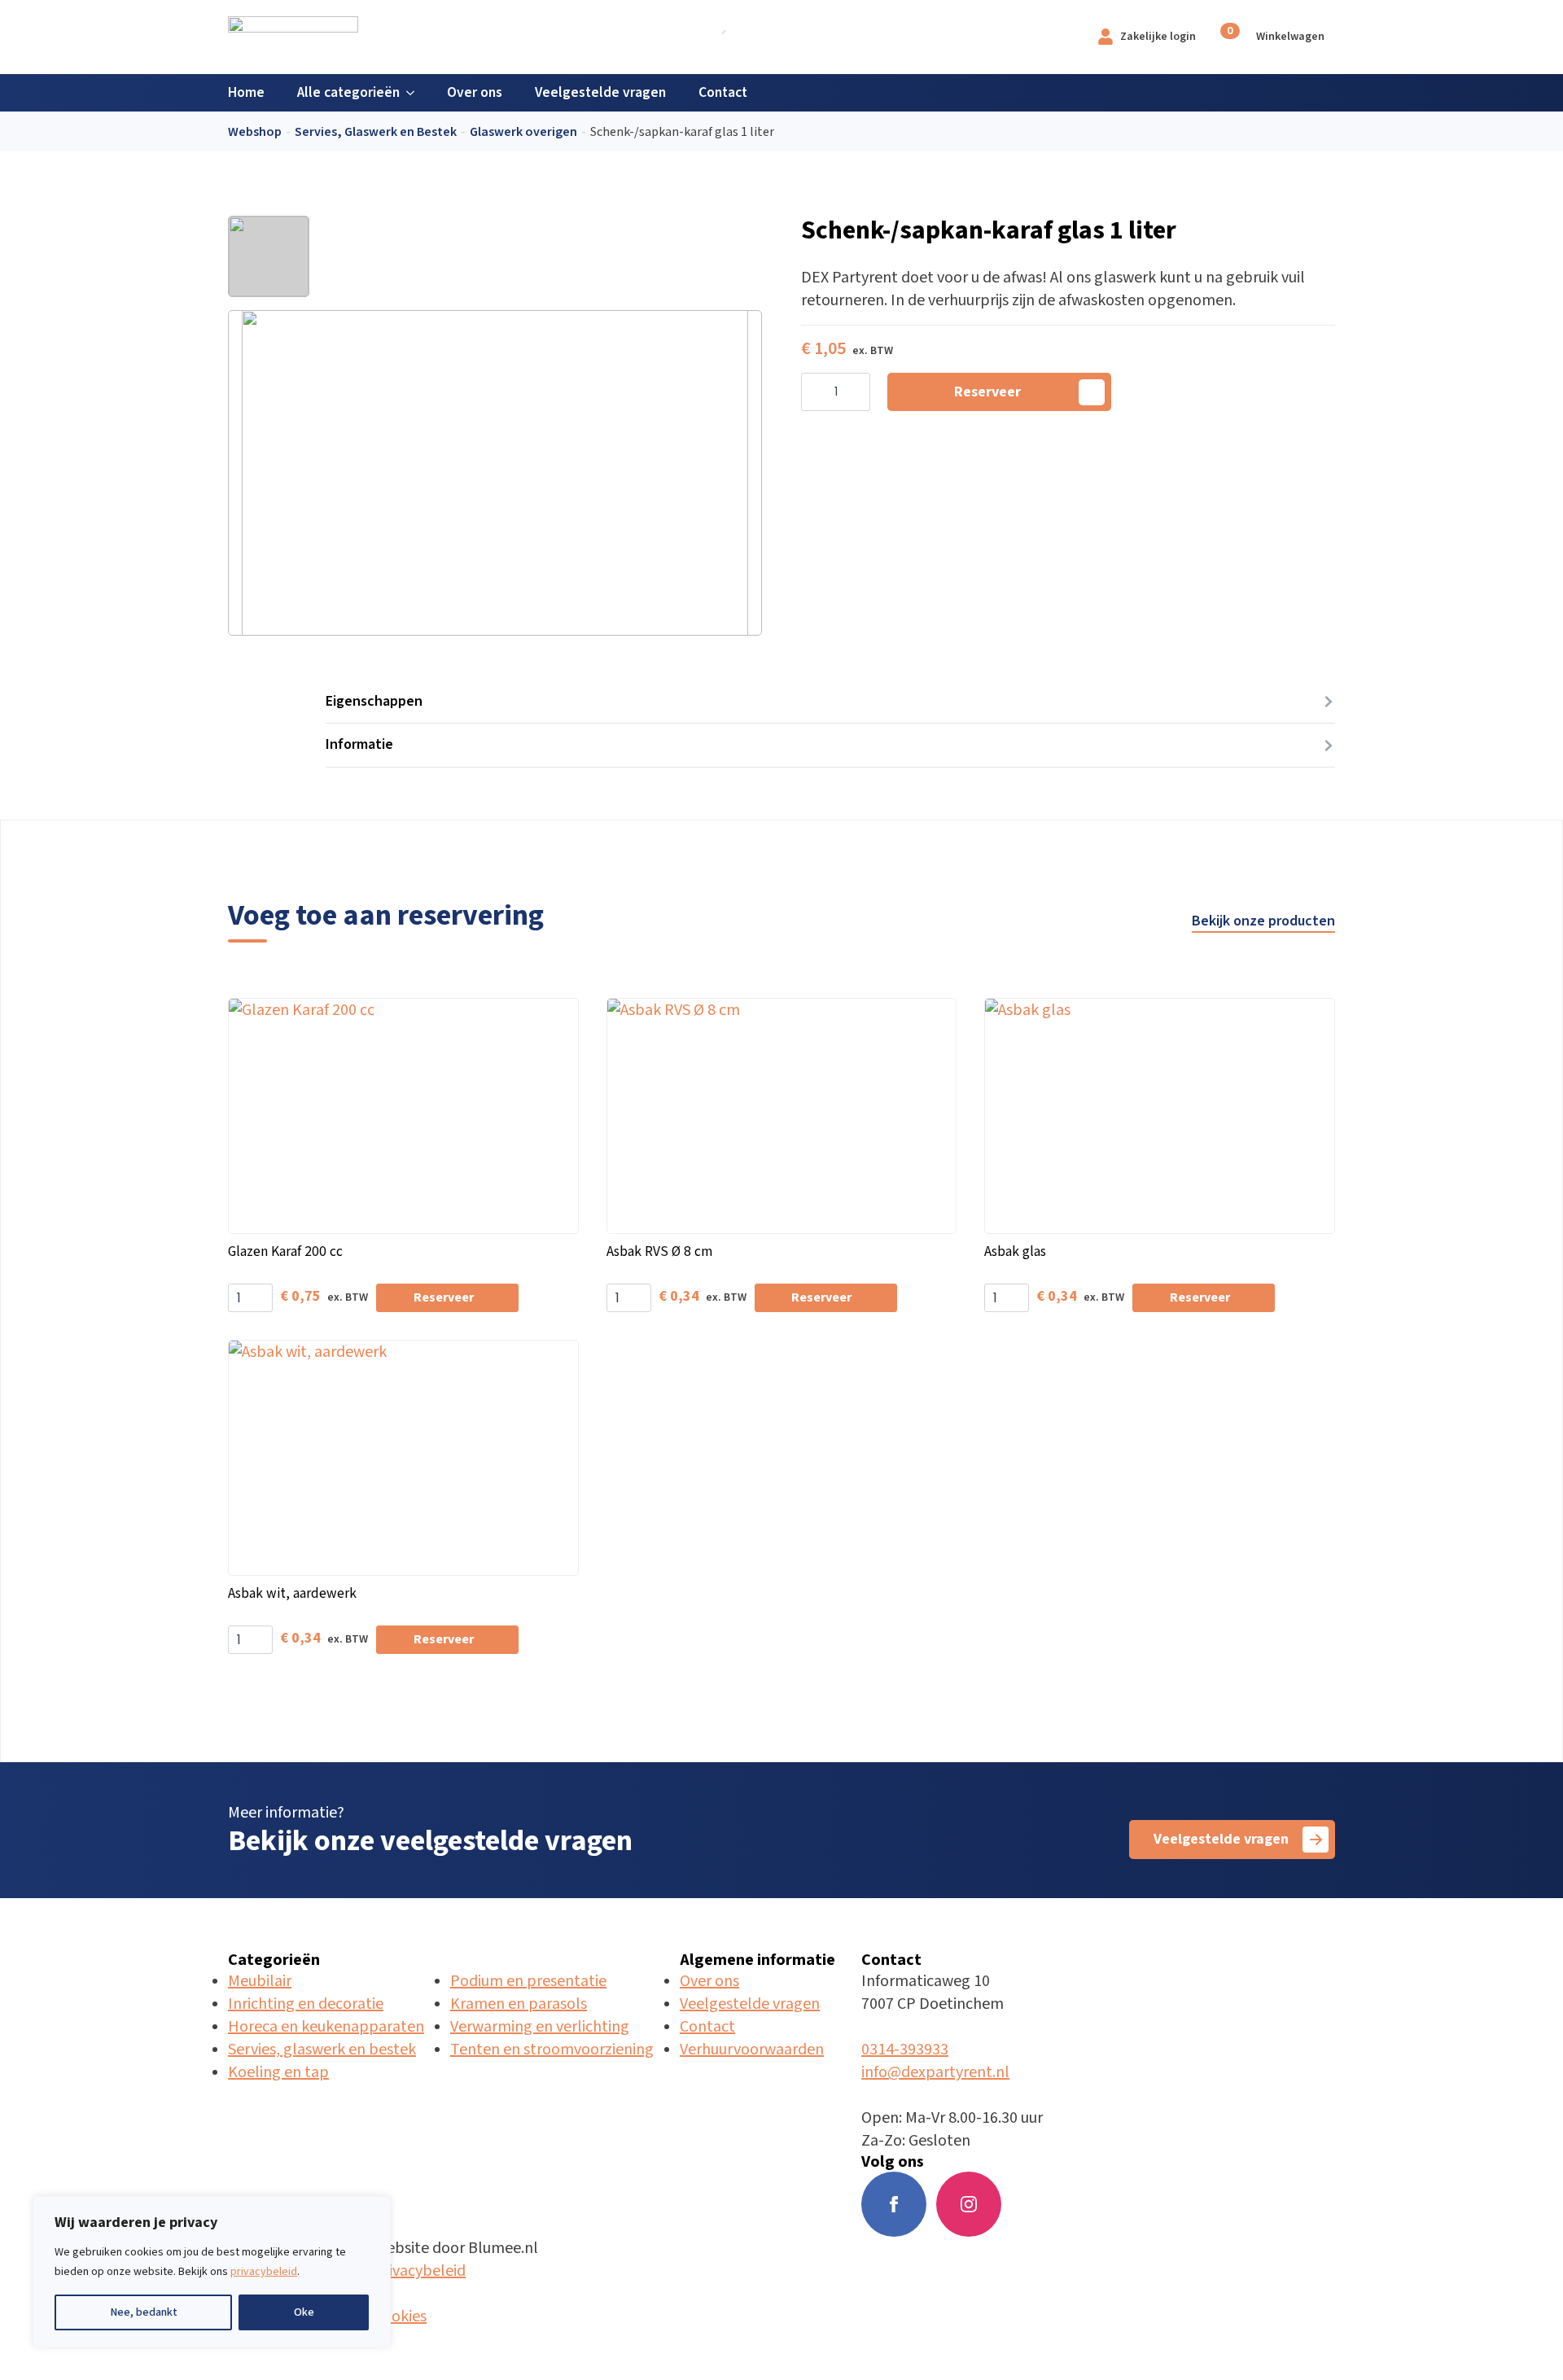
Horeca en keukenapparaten (326, 2027)
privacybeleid (264, 2272)
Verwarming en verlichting (540, 2027)
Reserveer (987, 392)
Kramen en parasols (519, 2004)
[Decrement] (814, 393)
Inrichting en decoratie (306, 2004)
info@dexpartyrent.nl (935, 2072)
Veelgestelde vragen (600, 92)
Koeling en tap (278, 2072)
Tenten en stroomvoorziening (552, 2050)
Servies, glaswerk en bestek (322, 2050)
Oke (304, 2312)
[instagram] (969, 2204)
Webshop (255, 132)
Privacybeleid (420, 2271)
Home (246, 92)
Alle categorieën (348, 92)
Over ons (475, 92)
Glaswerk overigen (523, 132)
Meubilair (260, 1981)
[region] (212, 2272)
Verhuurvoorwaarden (752, 2050)
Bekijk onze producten (1263, 921)
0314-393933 (905, 2050)
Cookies (400, 2317)
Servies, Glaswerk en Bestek (376, 132)
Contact (723, 92)
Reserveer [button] (444, 1298)
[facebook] (894, 2204)
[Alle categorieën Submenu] (415, 93)
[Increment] (857, 393)
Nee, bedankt (144, 2312)
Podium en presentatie (528, 1981)
